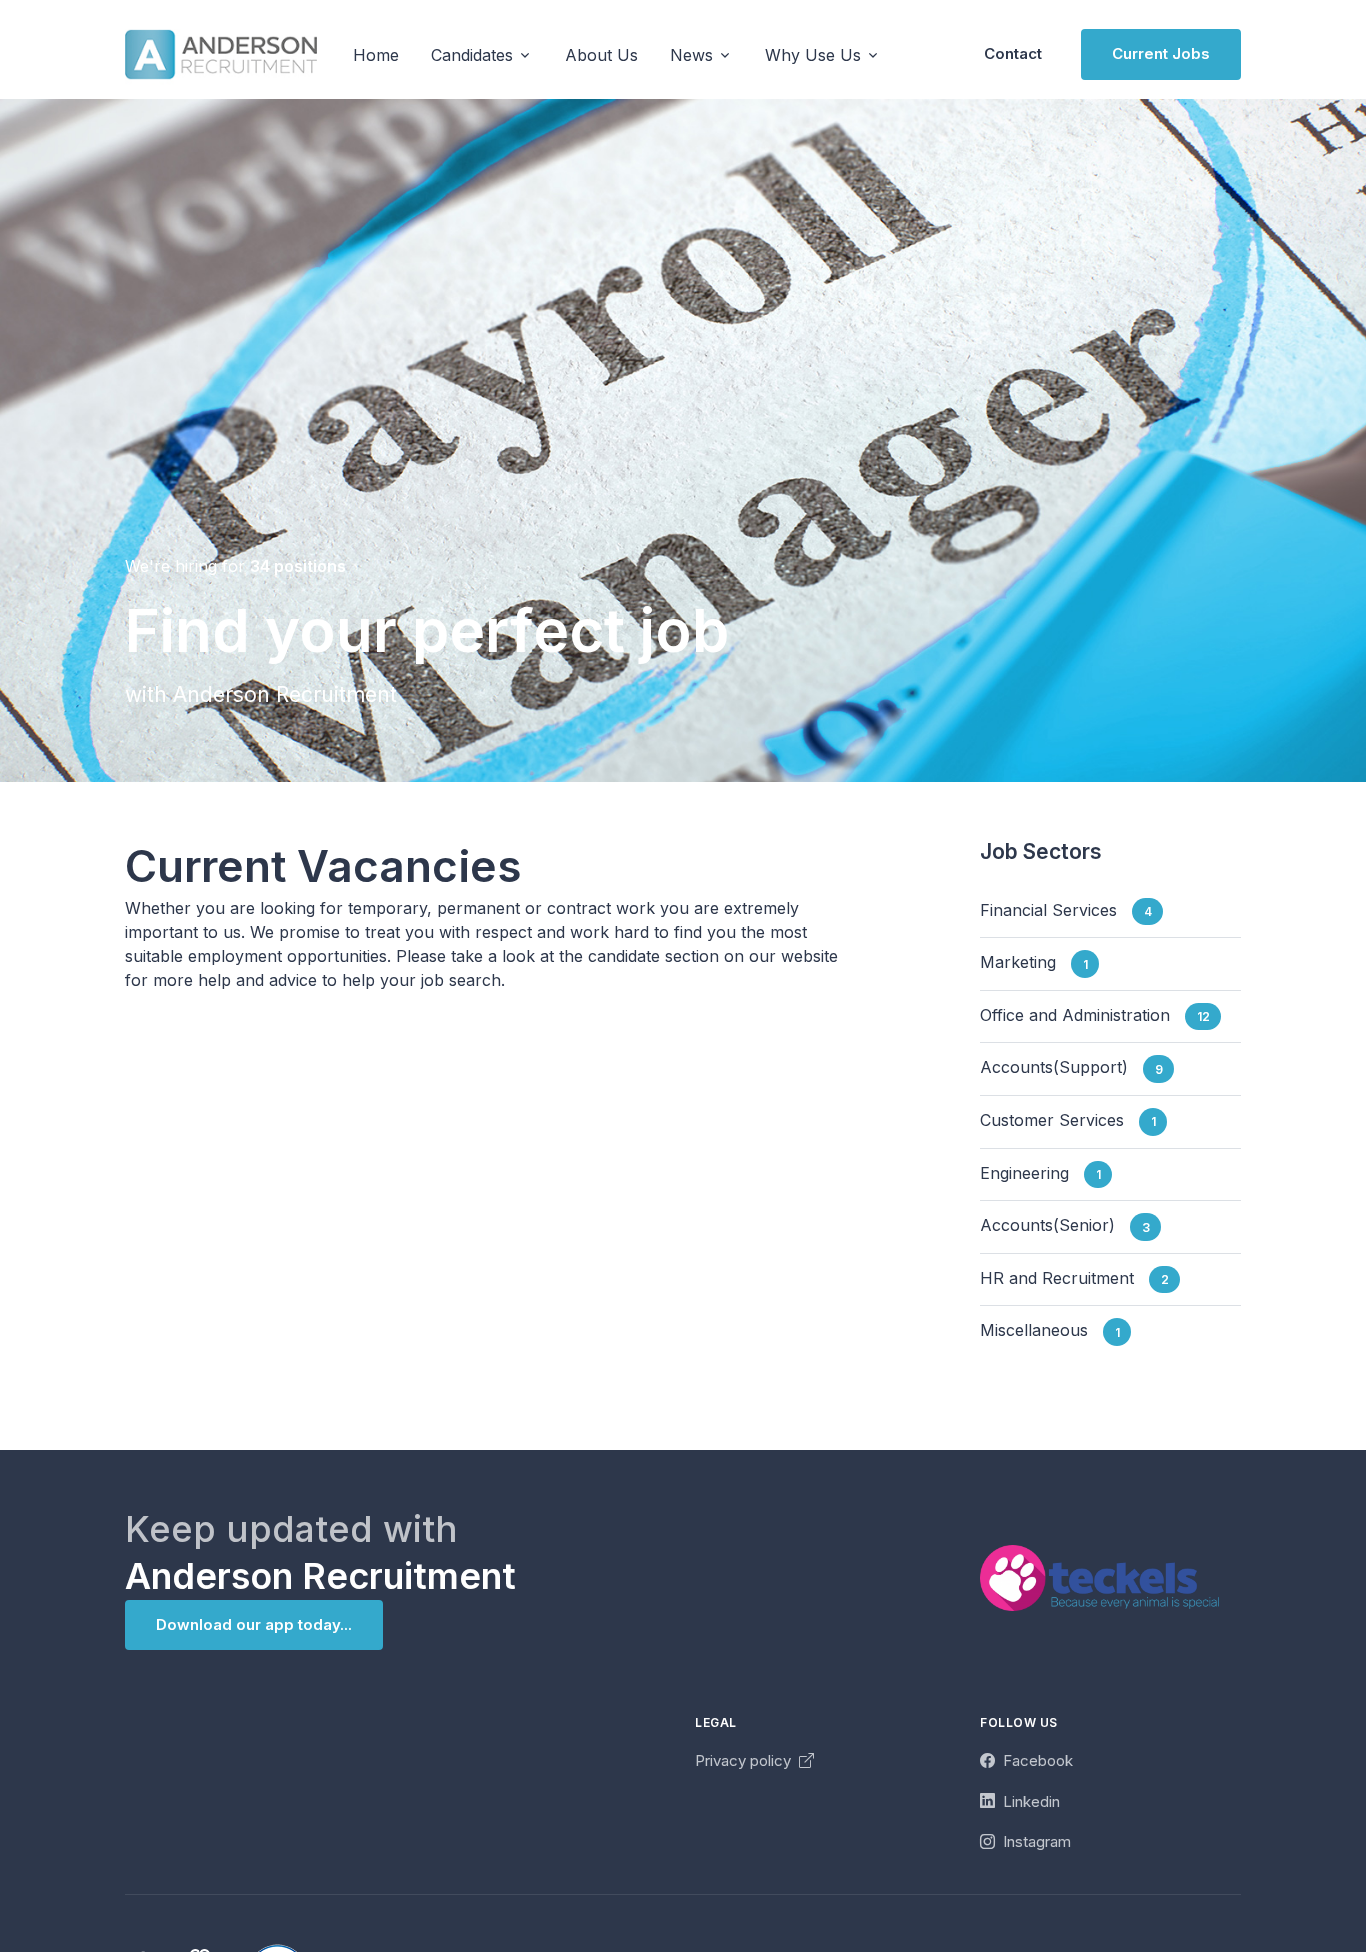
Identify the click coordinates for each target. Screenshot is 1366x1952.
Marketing (1034, 963)
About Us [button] (601, 55)
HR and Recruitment (1074, 1278)
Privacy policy (745, 1760)
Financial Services (1066, 910)
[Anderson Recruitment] (221, 54)
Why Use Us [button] (813, 55)
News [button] (691, 55)
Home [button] (376, 55)
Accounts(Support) (1071, 1068)
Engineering (1040, 1173)
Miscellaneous (1050, 1331)
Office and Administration (1095, 1015)
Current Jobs (1161, 53)
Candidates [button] (472, 55)
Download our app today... (254, 1624)
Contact (1013, 53)
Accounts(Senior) (1065, 1226)
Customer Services (1068, 1120)
